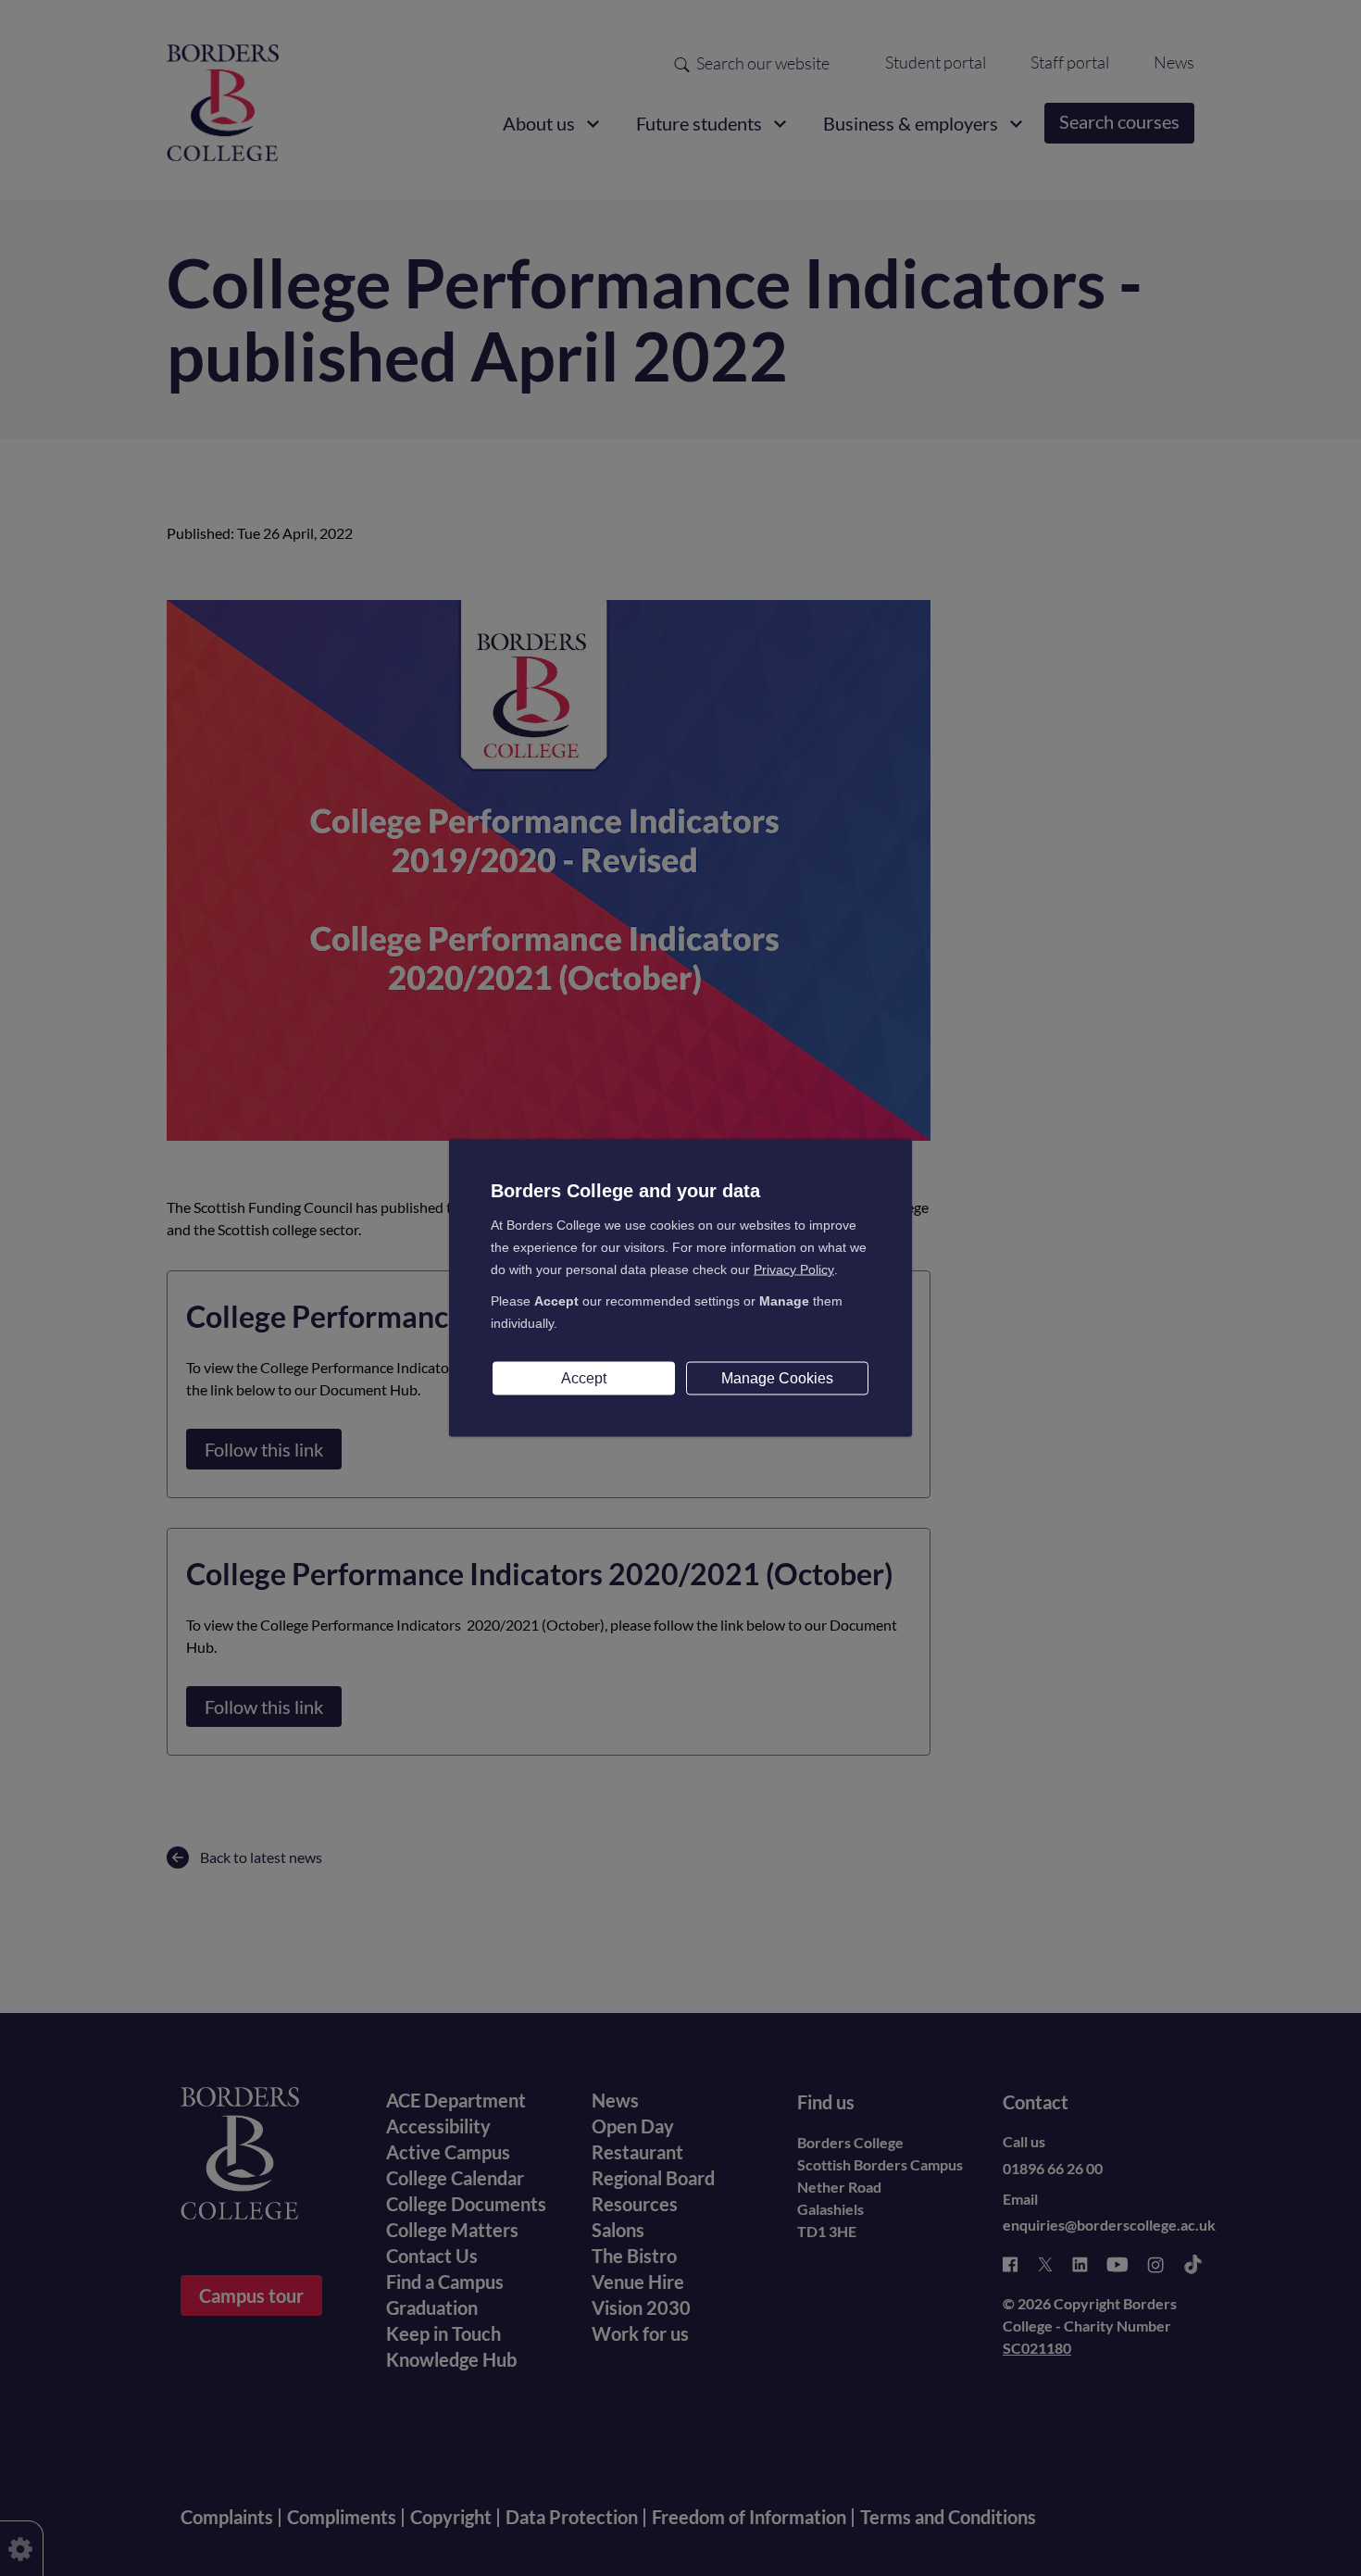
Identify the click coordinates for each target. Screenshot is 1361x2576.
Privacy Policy (794, 1269)
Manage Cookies (777, 1378)
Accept (584, 1378)
